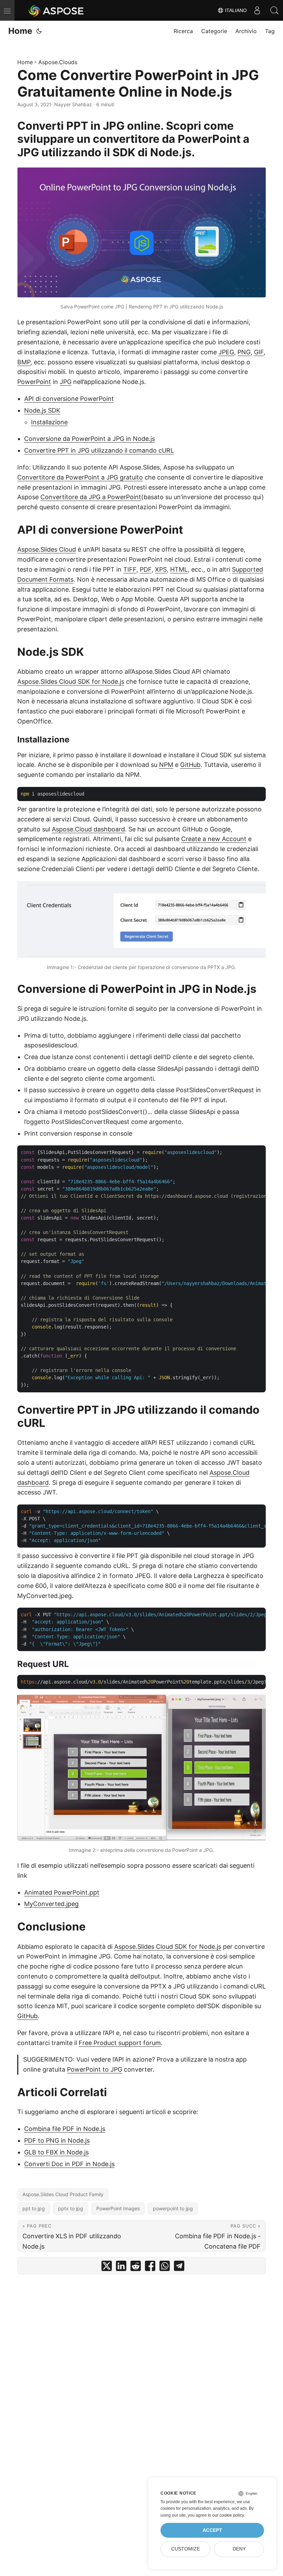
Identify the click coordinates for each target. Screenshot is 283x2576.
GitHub (190, 765)
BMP (24, 362)
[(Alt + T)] (39, 31)
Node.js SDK (42, 410)
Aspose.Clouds (58, 62)
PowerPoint (34, 382)
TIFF (130, 569)
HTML (179, 569)
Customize (186, 2549)
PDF (146, 569)
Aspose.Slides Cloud (47, 549)
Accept (212, 2530)
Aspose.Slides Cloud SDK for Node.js (71, 682)
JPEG (226, 352)
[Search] (274, 10)
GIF (259, 352)
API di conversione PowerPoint (69, 399)
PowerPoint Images (118, 2208)
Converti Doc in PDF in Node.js (69, 2164)
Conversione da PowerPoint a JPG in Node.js (90, 439)
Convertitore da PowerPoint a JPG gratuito (80, 477)
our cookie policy (228, 2515)
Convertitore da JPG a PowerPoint (91, 497)
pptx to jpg (71, 2208)
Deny (239, 2549)
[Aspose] (56, 10)
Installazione (49, 422)
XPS (161, 569)
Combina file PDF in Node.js (65, 2129)
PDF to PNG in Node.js (57, 2140)
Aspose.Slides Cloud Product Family (63, 2194)
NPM (166, 765)
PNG (244, 352)
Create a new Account (214, 839)
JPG (66, 382)
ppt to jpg (34, 2208)
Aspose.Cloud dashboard (88, 829)
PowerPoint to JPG (95, 2069)
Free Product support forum (120, 2043)
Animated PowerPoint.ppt (62, 1892)
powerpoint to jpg (173, 2208)
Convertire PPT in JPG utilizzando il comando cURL (99, 450)
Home (20, 31)
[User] (257, 10)
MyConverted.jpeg (51, 1904)
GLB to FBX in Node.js (56, 2152)
